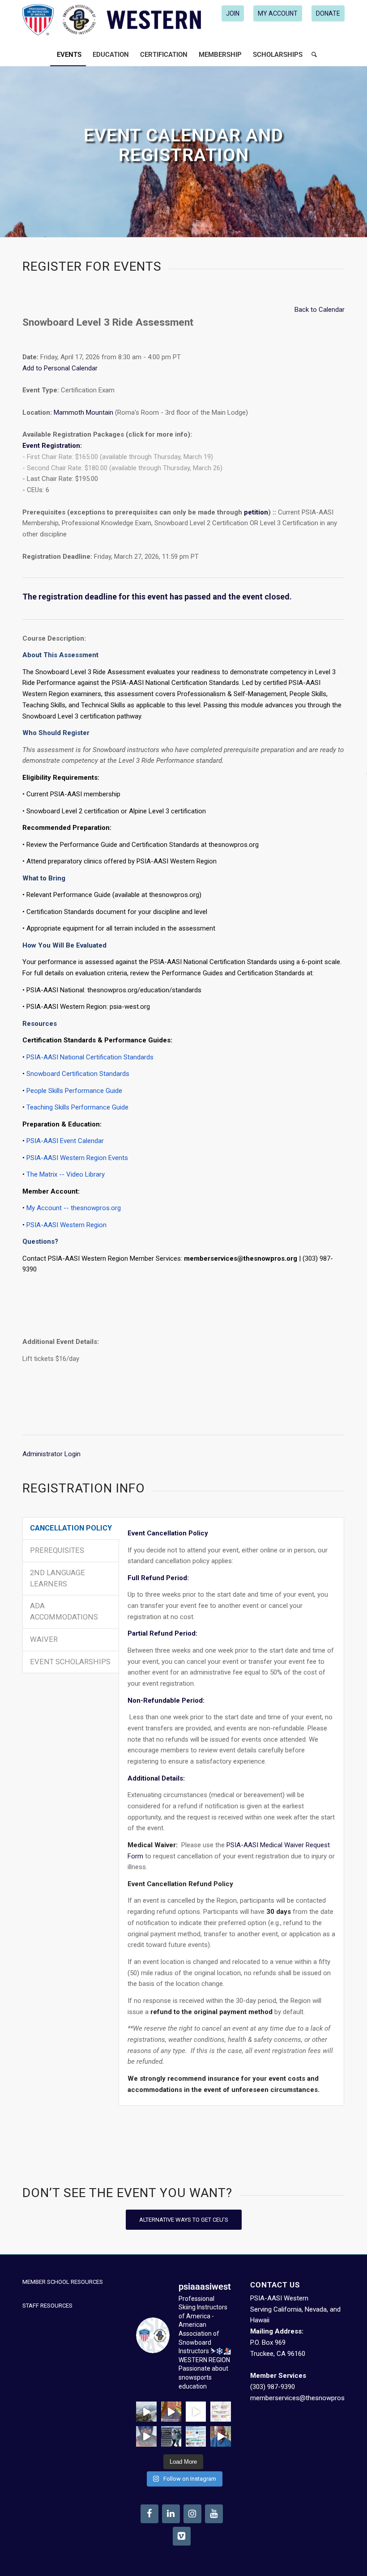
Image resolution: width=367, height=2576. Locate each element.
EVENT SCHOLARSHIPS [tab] (70, 1662)
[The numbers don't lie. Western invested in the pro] (196, 2436)
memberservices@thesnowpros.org (303, 2398)
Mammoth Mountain (83, 412)
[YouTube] (214, 2514)
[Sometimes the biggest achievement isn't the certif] (146, 2412)
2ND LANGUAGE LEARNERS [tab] (58, 1578)
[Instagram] (192, 2514)
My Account (278, 13)
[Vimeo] (182, 2536)
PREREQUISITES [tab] (57, 1550)
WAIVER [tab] (44, 1639)
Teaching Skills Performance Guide (77, 1107)
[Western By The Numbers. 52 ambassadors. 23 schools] (220, 2412)
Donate (328, 13)
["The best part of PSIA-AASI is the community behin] (146, 2436)
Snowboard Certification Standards (78, 1074)
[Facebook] (149, 2514)
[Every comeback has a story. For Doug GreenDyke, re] (171, 2412)
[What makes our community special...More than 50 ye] (171, 2436)
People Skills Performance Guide (74, 1091)
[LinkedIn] (171, 2514)
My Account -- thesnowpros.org (74, 1208)
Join (233, 13)
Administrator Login (51, 1454)
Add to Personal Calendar (60, 368)
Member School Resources (63, 2282)
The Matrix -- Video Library (66, 1174)
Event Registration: (52, 446)
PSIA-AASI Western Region (66, 1225)
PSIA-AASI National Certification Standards (90, 1057)
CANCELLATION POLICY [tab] (71, 1528)
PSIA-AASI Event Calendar (65, 1141)
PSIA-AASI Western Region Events (77, 1158)
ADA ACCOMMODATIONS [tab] (64, 1611)
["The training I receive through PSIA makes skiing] (220, 2436)
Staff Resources (47, 2306)
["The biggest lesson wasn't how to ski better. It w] (196, 2412)
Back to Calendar (320, 310)
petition (256, 512)
